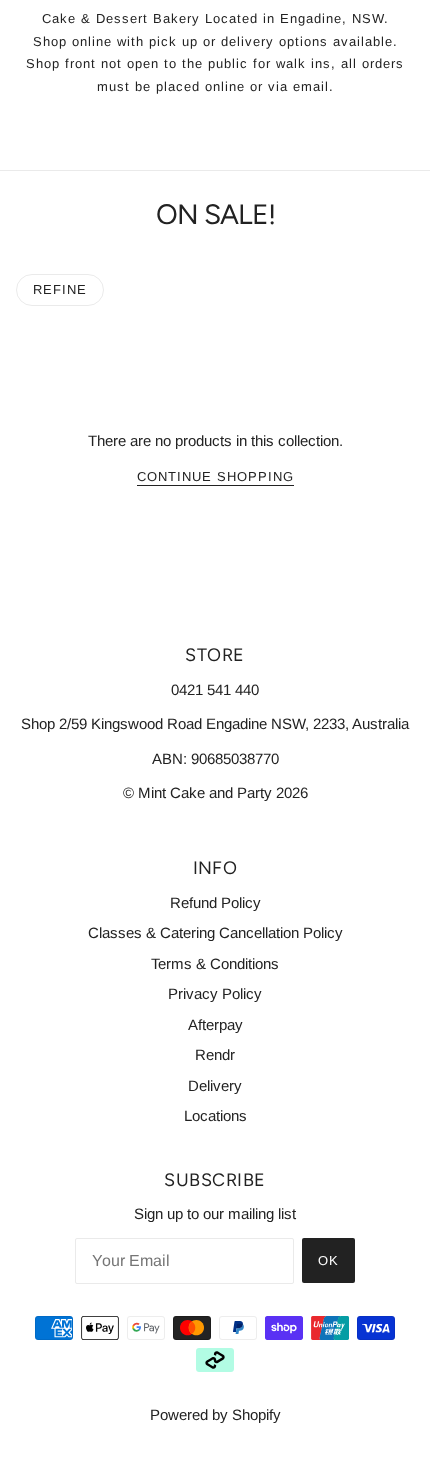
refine (60, 289)
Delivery (215, 1085)
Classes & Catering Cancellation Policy (215, 932)
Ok (328, 1260)
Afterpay (215, 1024)
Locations (215, 1115)
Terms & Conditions (215, 963)
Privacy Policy (215, 993)
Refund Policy (215, 902)
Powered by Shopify (215, 1414)
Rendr (215, 1054)
